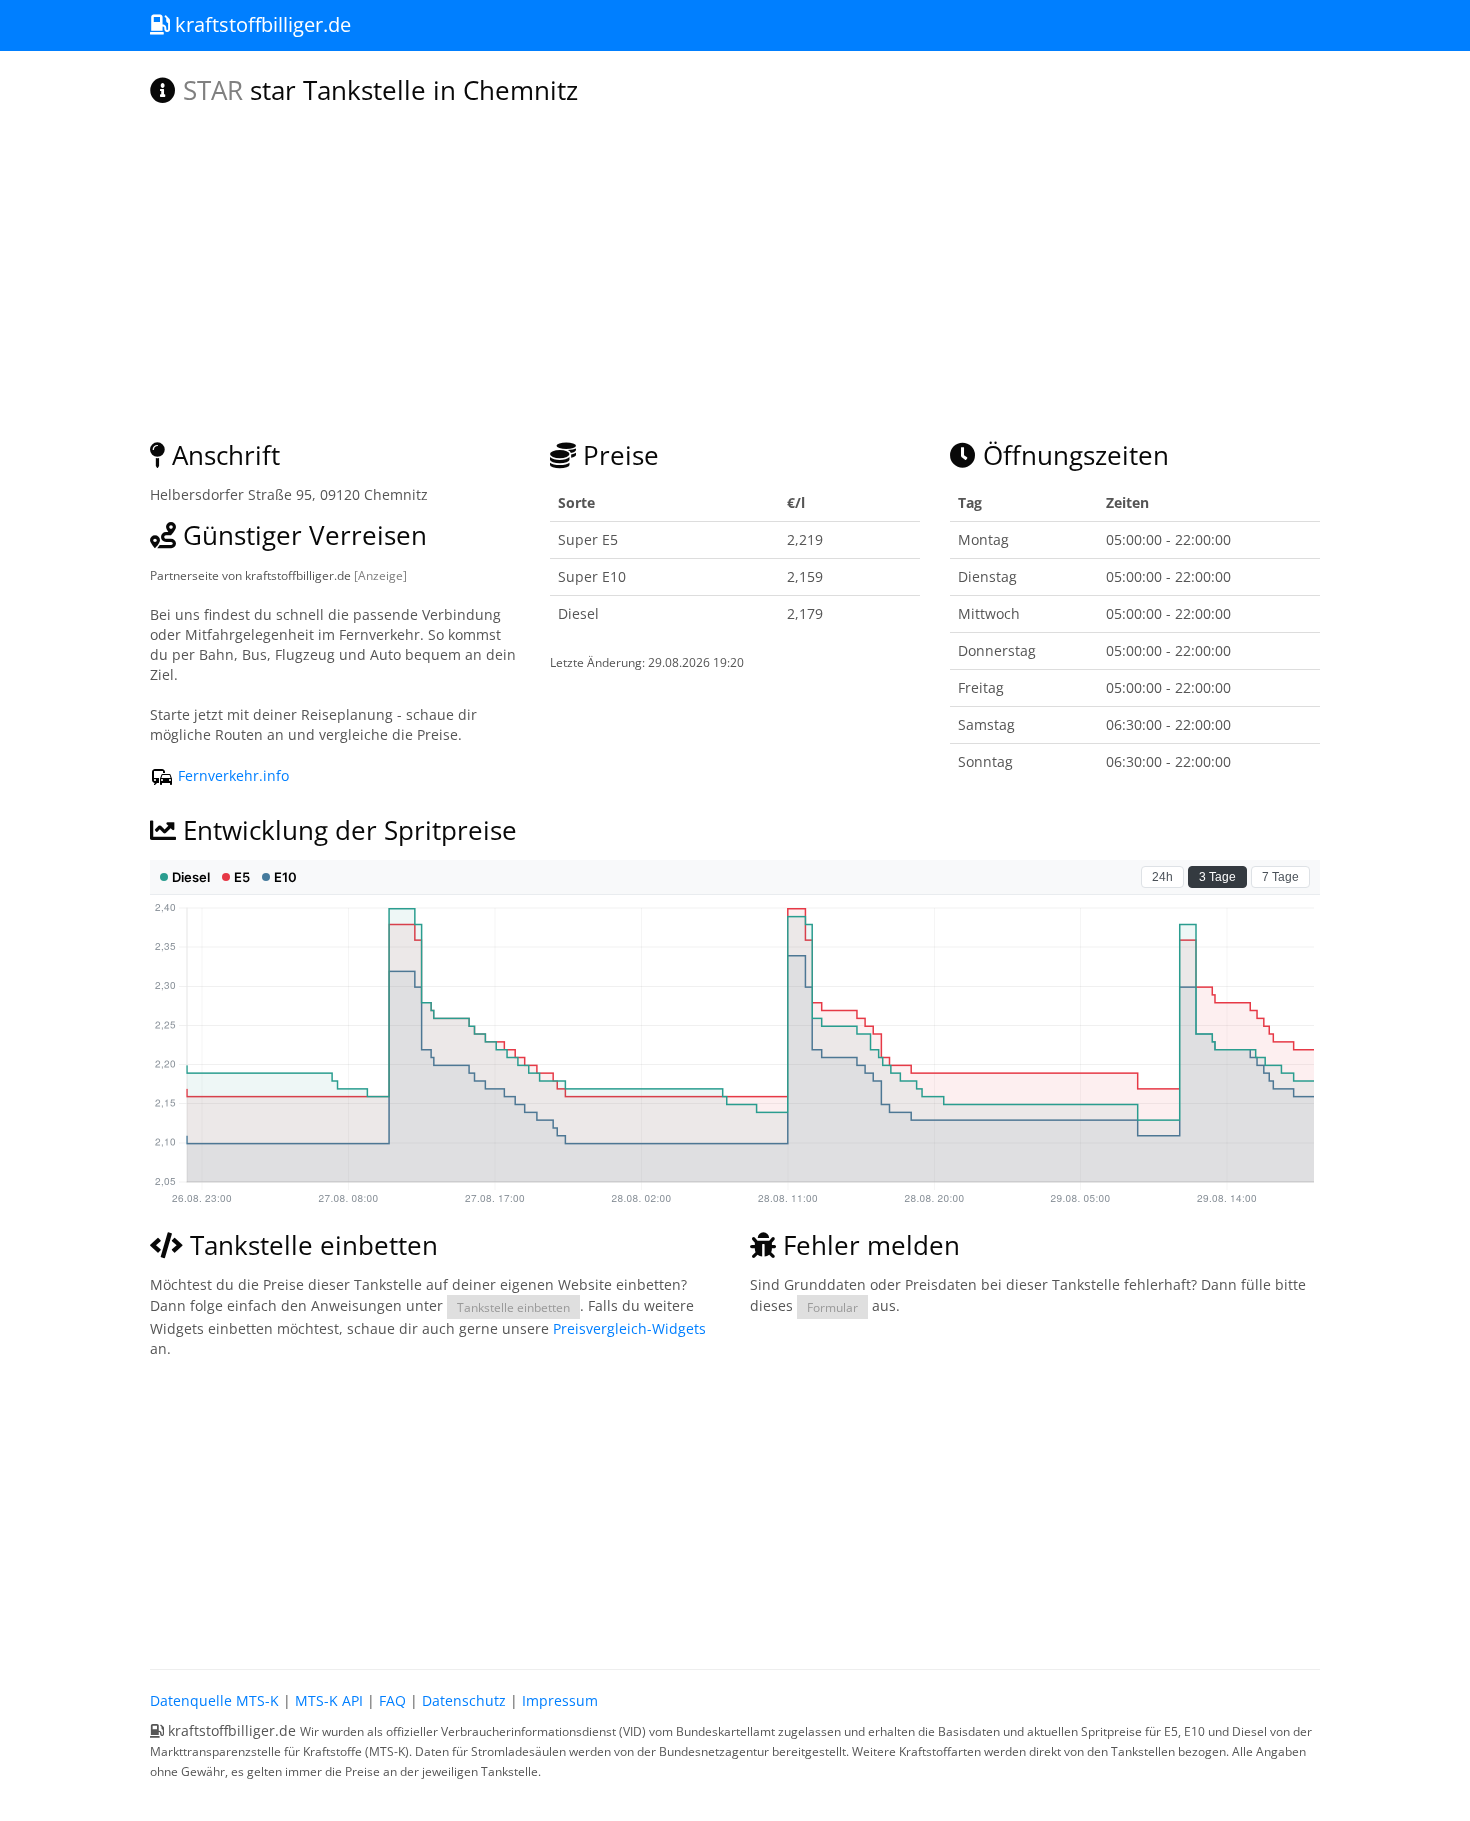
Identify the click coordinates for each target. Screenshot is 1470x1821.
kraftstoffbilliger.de (260, 24)
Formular (832, 1307)
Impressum (560, 1700)
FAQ (392, 1700)
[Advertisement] (735, 1509)
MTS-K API (329, 1700)
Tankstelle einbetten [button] (513, 1307)
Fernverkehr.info (231, 775)
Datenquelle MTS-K (214, 1700)
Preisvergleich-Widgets (629, 1328)
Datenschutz (464, 1700)
